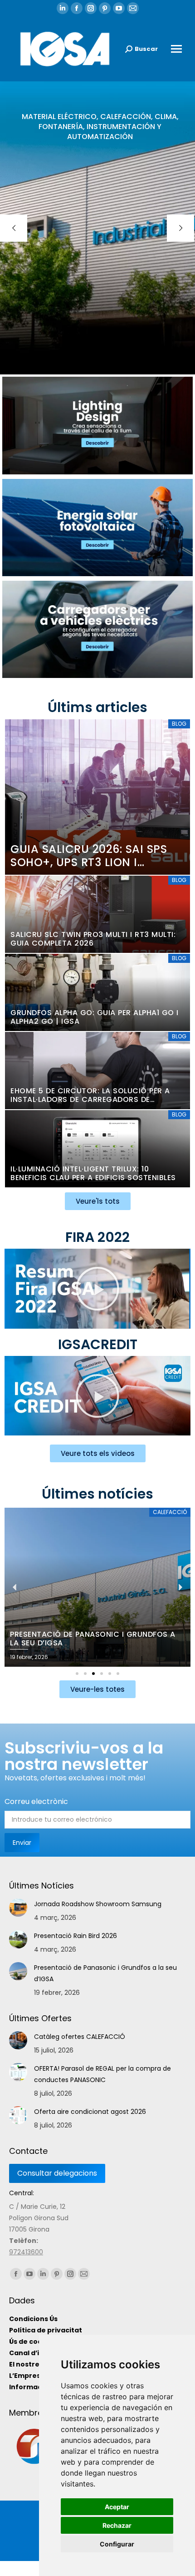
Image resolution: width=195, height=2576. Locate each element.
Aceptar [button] (117, 2507)
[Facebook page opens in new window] (77, 8)
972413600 (26, 2252)
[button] (97, 1289)
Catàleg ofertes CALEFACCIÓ (80, 2037)
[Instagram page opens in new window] (91, 8)
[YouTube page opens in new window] (119, 8)
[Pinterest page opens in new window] (105, 8)
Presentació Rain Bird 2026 (76, 1936)
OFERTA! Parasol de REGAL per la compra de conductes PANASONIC (102, 2074)
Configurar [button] (117, 2544)
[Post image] (18, 1908)
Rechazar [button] (117, 2525)
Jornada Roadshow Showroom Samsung (98, 1904)
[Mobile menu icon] (176, 49)
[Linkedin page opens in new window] (63, 8)
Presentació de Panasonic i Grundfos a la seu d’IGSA (105, 1973)
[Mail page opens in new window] (133, 8)
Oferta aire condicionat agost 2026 (90, 2112)
